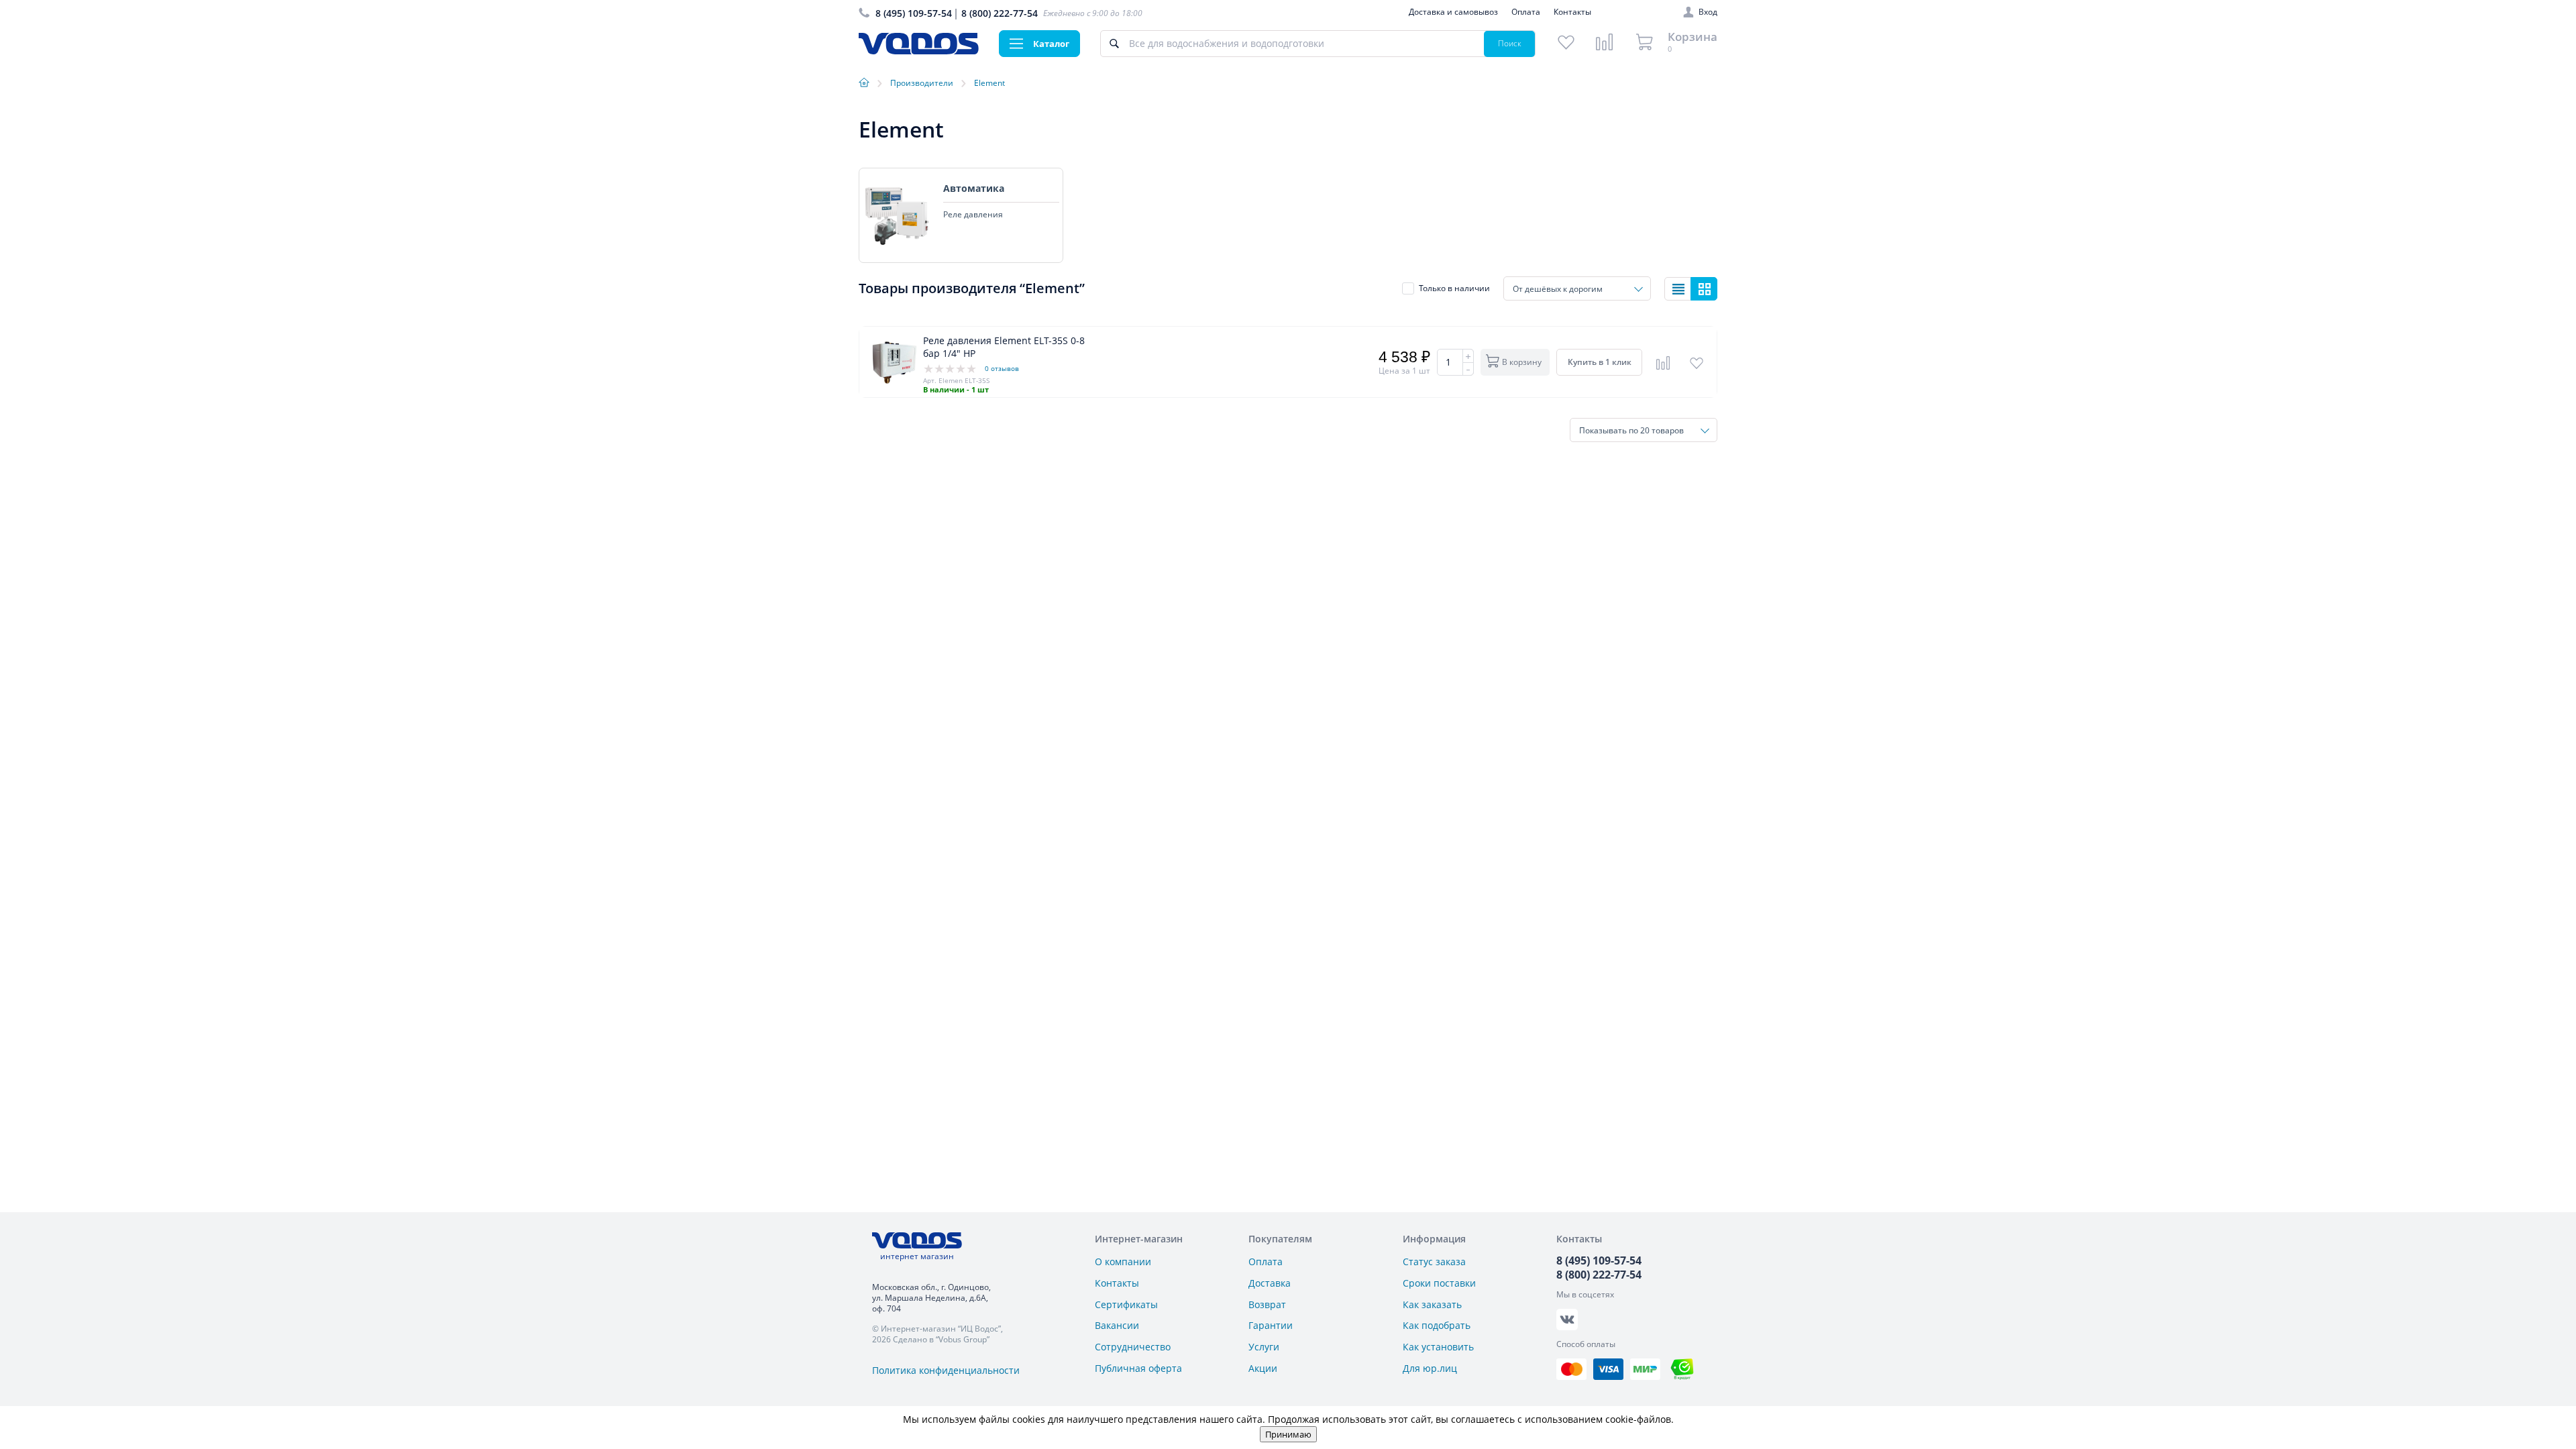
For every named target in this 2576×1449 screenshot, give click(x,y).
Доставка (1270, 1283)
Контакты (1572, 12)
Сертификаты (1126, 1304)
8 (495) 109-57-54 (914, 13)
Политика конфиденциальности (946, 1370)
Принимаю (1288, 1434)
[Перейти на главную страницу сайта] (919, 51)
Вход (1708, 12)
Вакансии (1117, 1325)
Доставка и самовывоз (1453, 12)
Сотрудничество (1133, 1347)
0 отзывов (1002, 368)
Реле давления (973, 215)
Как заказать (1432, 1304)
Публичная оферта (1138, 1368)
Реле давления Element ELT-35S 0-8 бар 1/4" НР (1004, 347)
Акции (1263, 1368)
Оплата (1526, 12)
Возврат (1267, 1304)
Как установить (1438, 1347)
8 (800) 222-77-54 (1000, 13)
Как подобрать (1437, 1325)
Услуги (1264, 1347)
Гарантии (1271, 1325)
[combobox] (1577, 288)
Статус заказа (1434, 1262)
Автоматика (974, 188)
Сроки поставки (1439, 1283)
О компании (1123, 1262)
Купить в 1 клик (1600, 362)
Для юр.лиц (1430, 1368)
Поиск (1510, 43)
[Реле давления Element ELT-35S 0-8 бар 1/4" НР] (895, 362)
